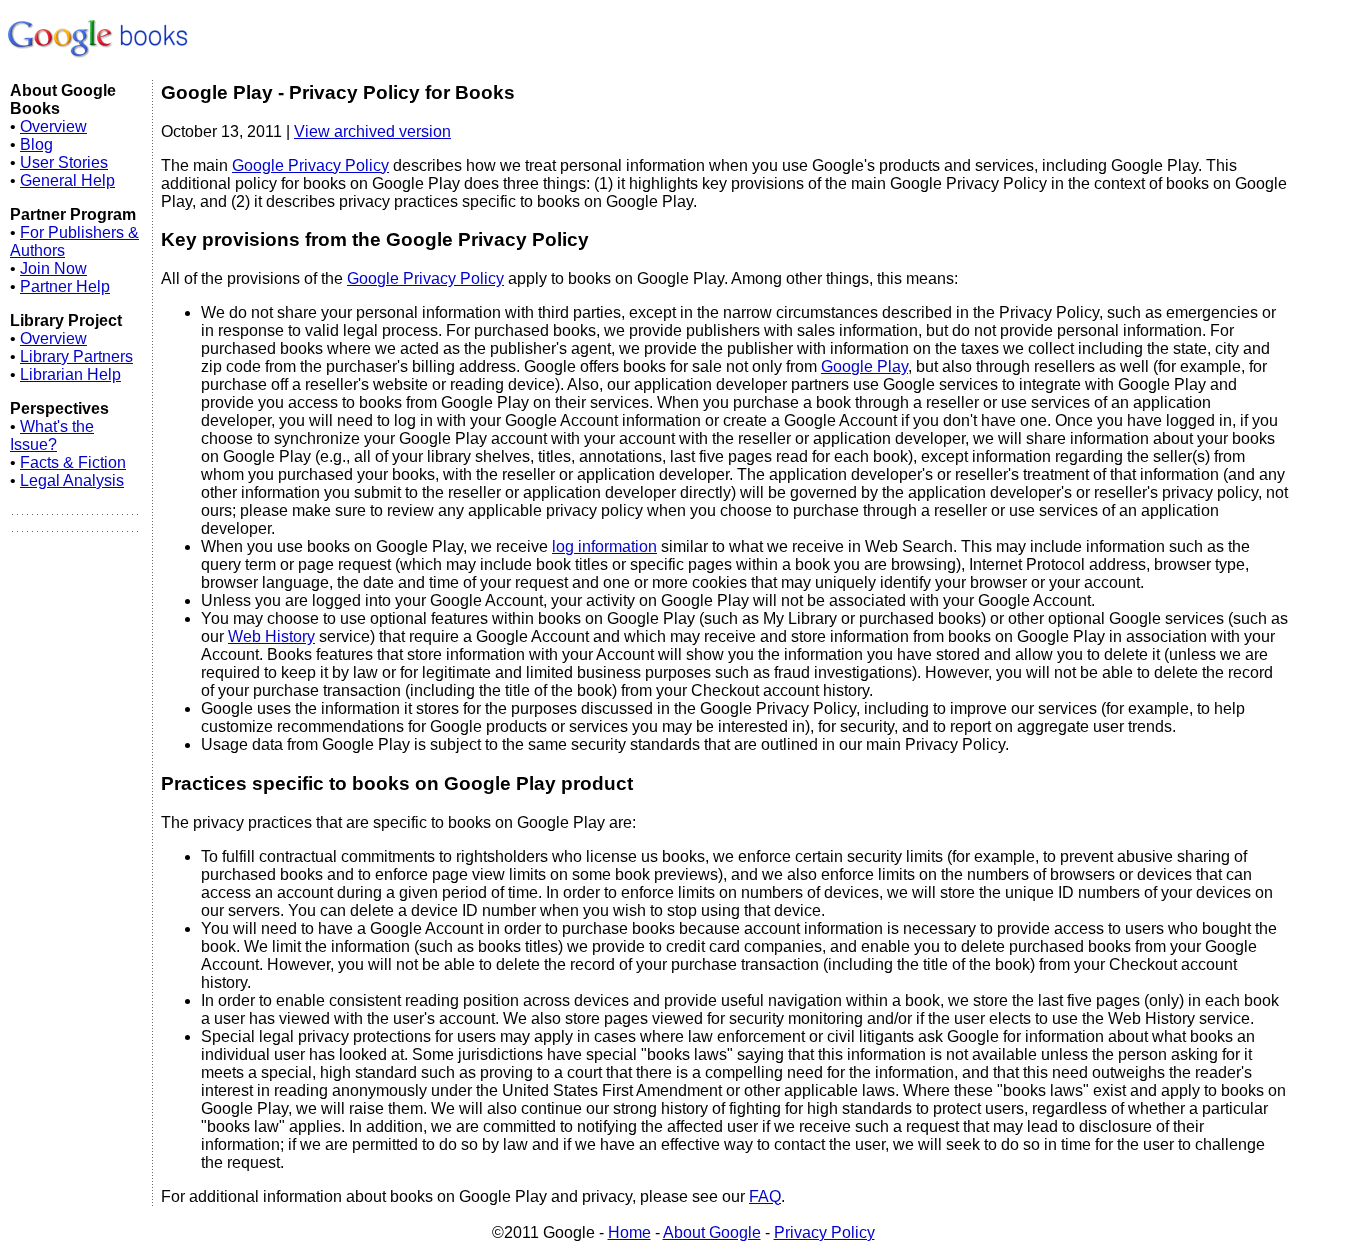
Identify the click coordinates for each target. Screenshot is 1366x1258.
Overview (53, 126)
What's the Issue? (52, 435)
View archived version (372, 131)
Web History (271, 636)
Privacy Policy (824, 1232)
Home (629, 1232)
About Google (712, 1232)
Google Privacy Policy (310, 165)
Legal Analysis (72, 480)
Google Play (864, 366)
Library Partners (76, 356)
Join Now (53, 268)
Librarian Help (70, 374)
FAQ (765, 1196)
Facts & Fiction (73, 462)
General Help (67, 180)
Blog (36, 144)
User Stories (64, 162)
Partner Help (65, 286)
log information (604, 546)
